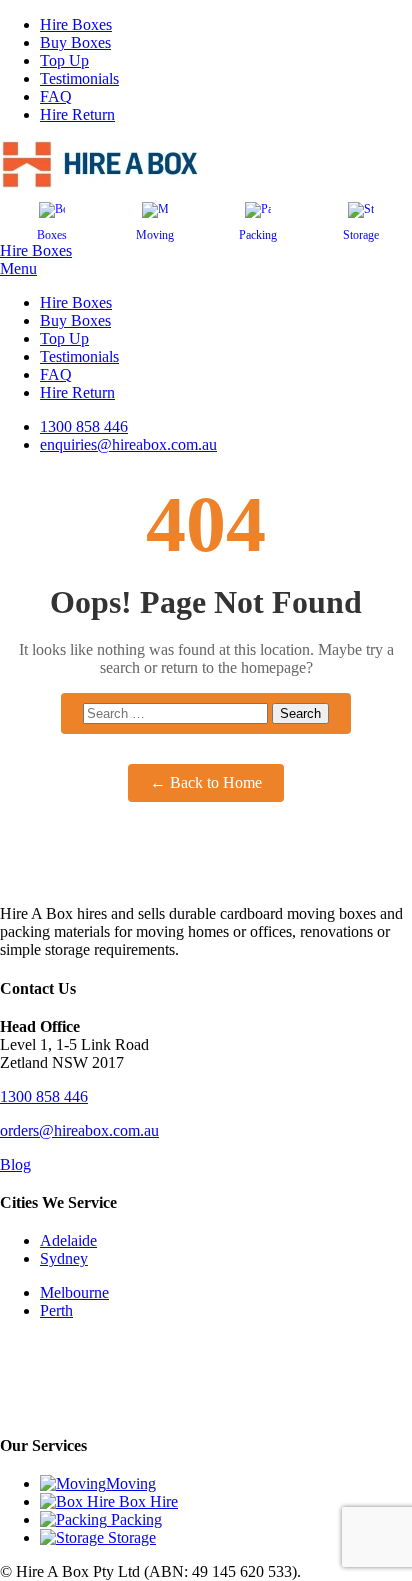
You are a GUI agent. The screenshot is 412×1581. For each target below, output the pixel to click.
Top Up (64, 60)
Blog (15, 1164)
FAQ (56, 96)
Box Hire (146, 1501)
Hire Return (77, 114)
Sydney (64, 1258)
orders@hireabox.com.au (79, 1130)
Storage (361, 235)
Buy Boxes (75, 42)
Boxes (52, 235)
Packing (258, 235)
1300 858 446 (44, 1096)
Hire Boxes (76, 24)
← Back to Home (206, 782)
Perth (56, 1310)
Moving (155, 235)
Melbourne (74, 1292)
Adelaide (68, 1240)
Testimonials (79, 78)
